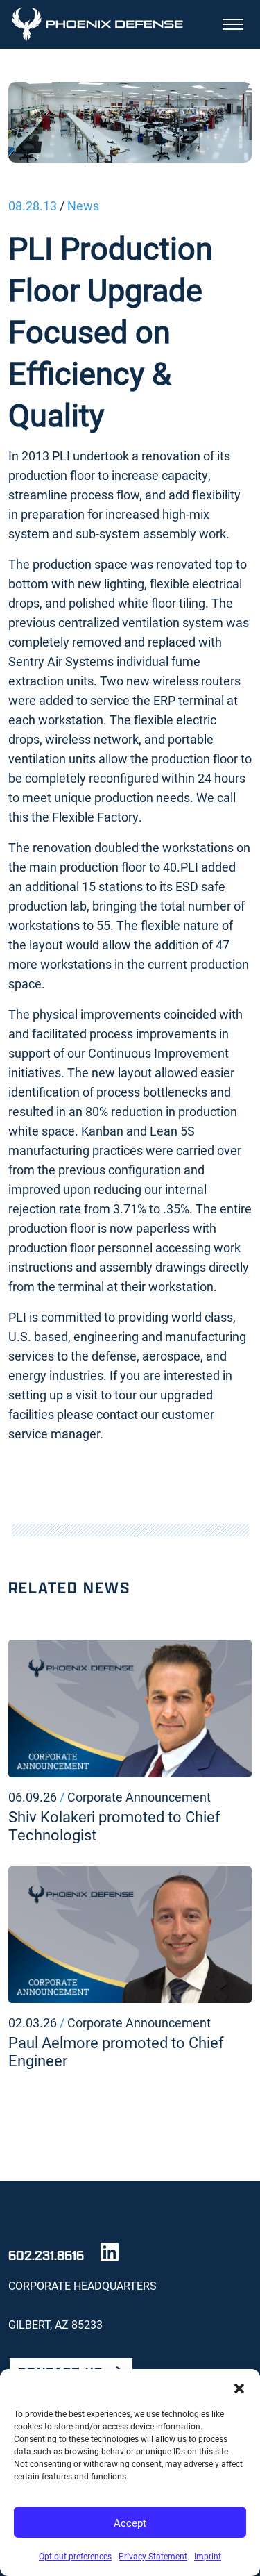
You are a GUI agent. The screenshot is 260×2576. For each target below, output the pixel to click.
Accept (130, 2523)
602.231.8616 (46, 2255)
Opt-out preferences (75, 2556)
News (83, 206)
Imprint (208, 2556)
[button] (239, 2386)
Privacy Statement (153, 2556)
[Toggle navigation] (233, 24)
